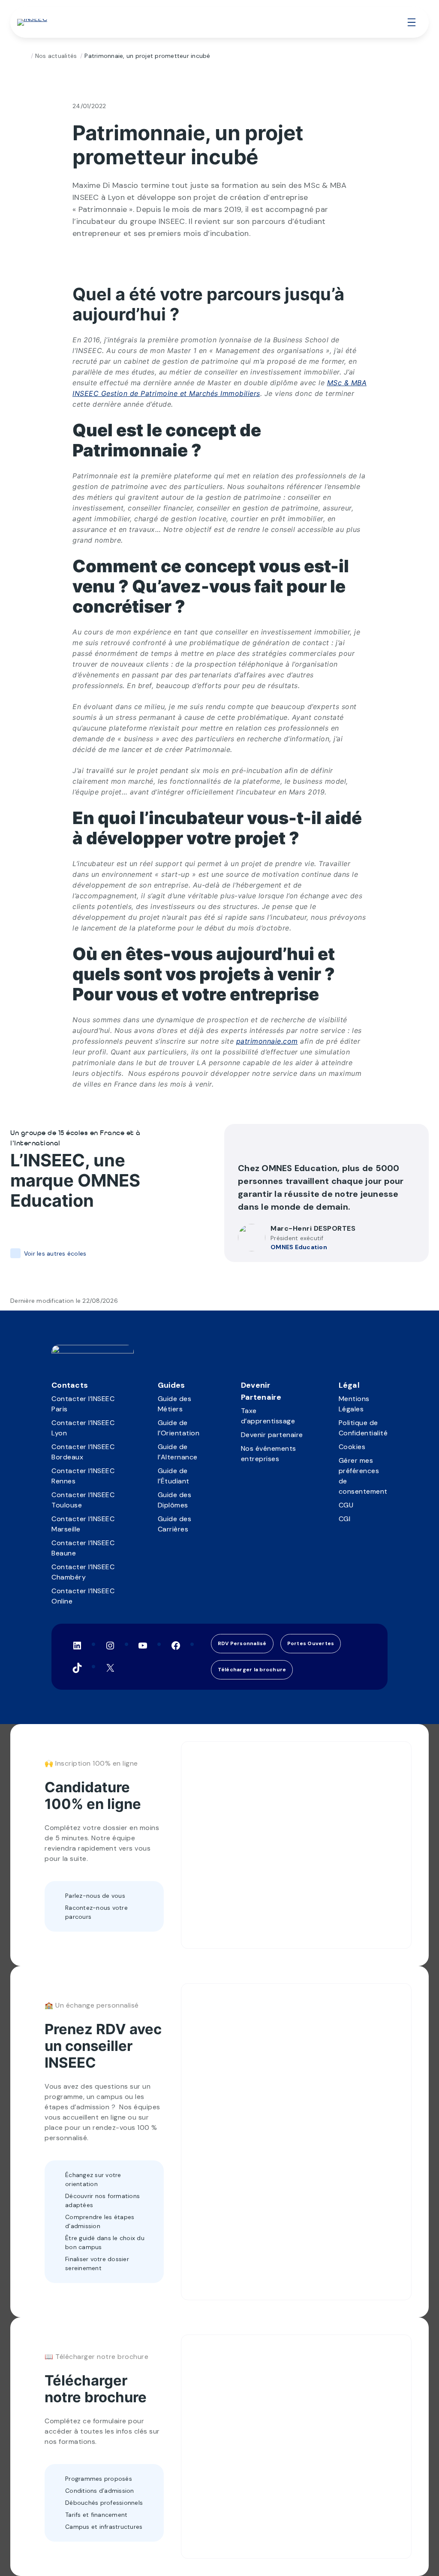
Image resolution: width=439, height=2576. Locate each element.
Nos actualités (56, 56)
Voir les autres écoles (55, 1253)
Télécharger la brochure (252, 1670)
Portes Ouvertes (311, 1643)
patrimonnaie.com (267, 1041)
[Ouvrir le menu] (412, 22)
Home (24, 56)
